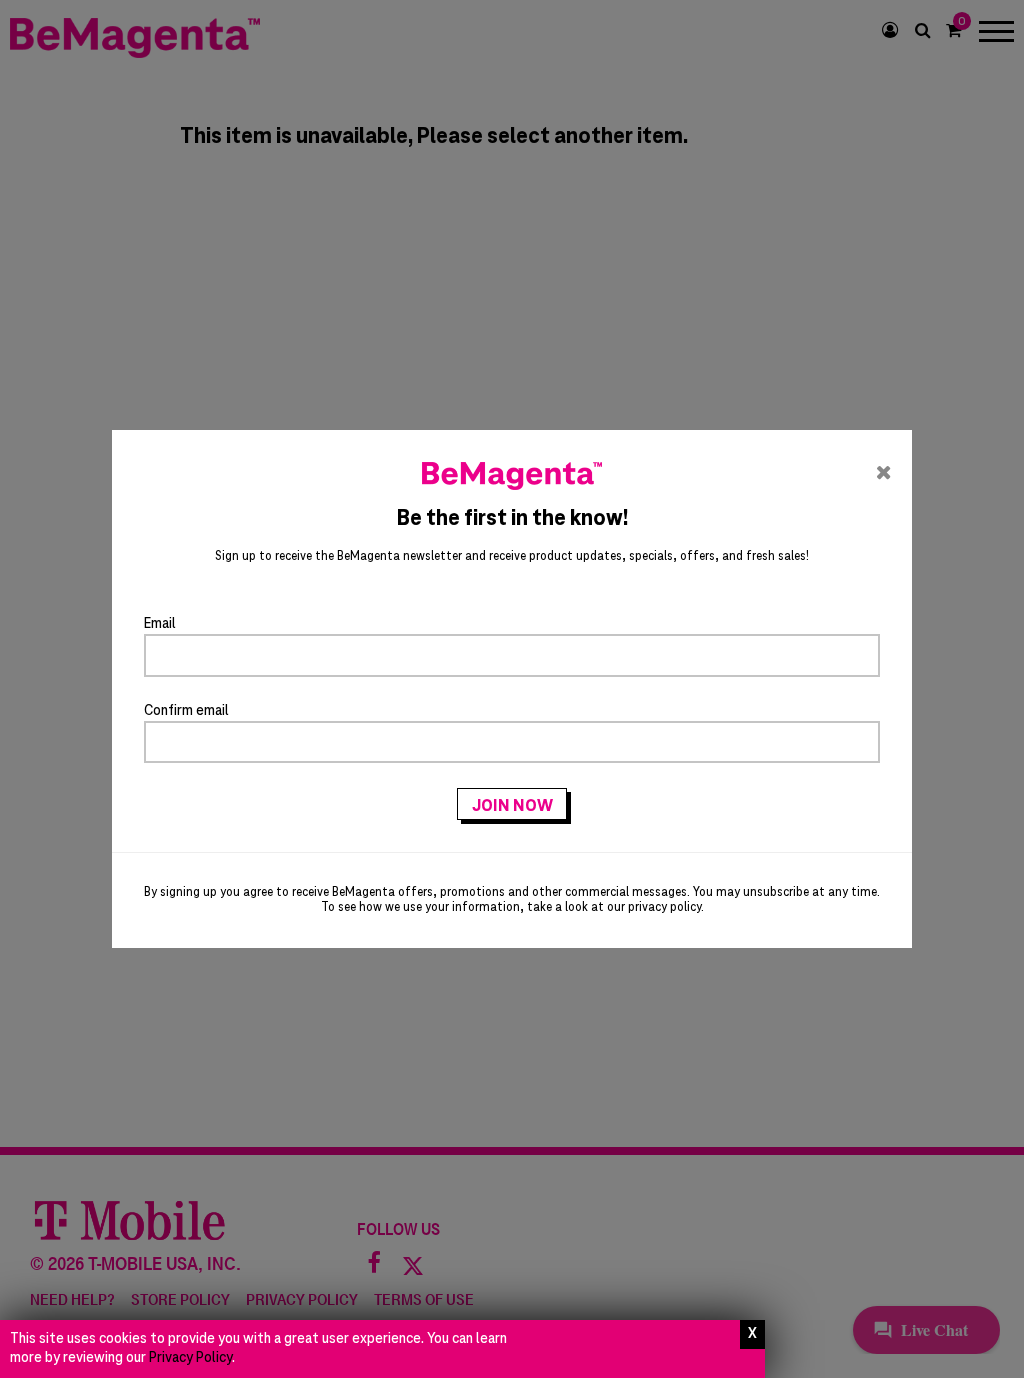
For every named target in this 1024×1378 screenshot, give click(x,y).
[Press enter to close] (752, 1334)
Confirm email (186, 711)
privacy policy (664, 907)
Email (160, 624)
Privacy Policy (190, 1358)
